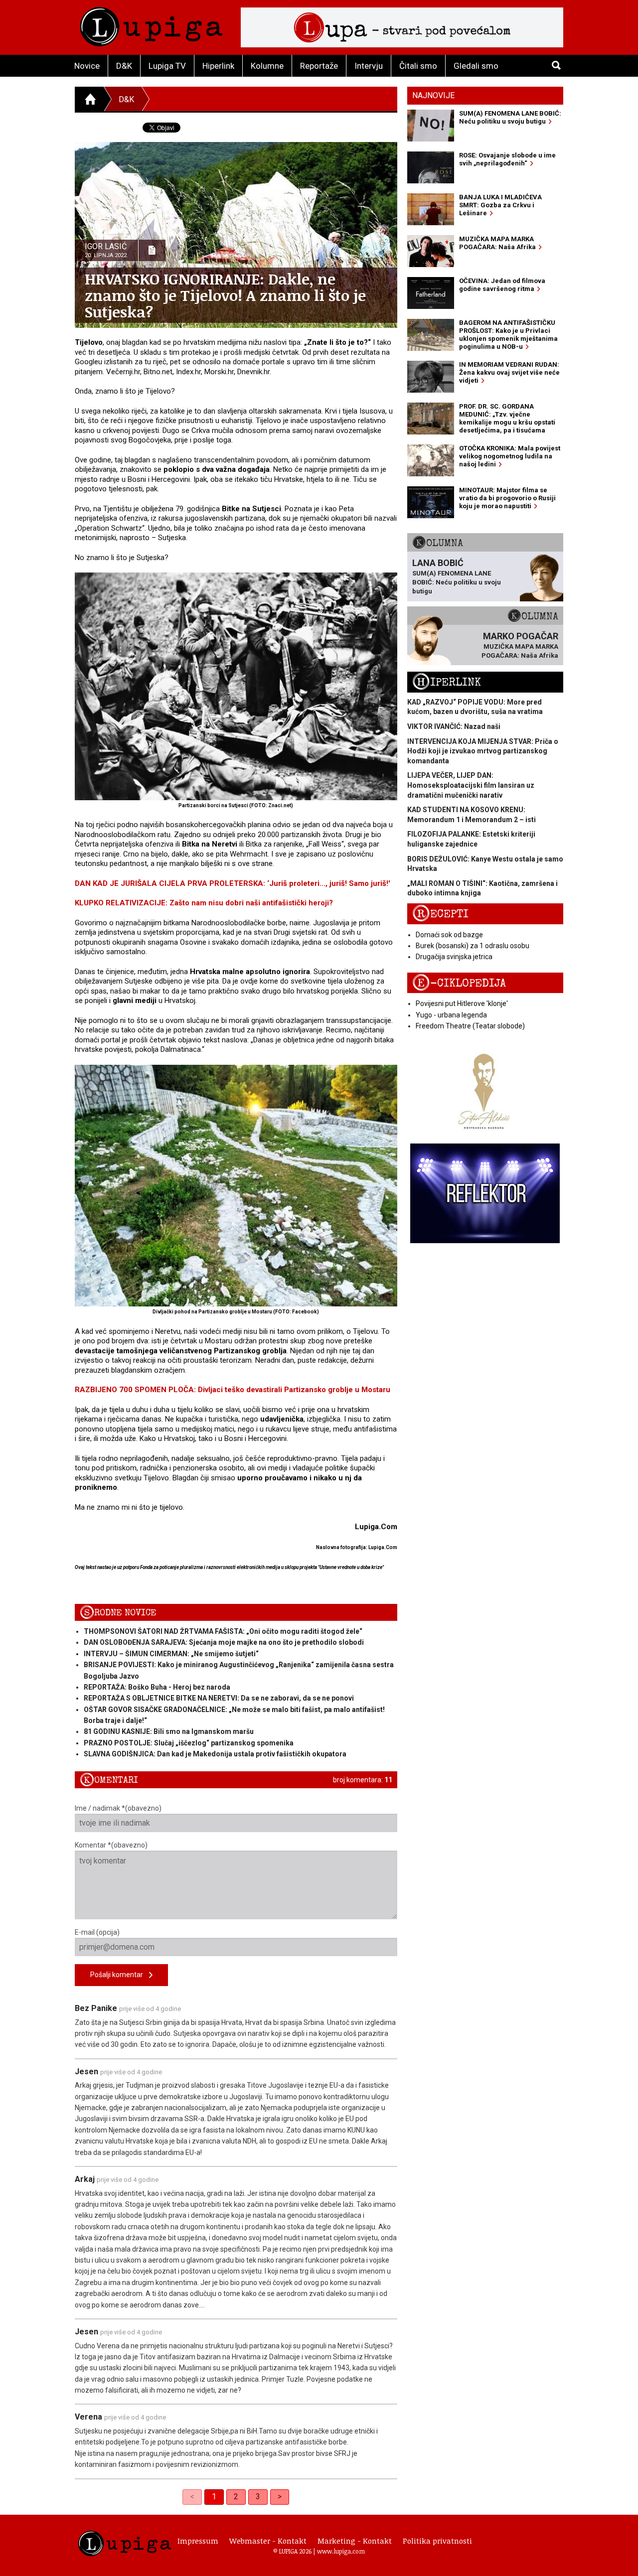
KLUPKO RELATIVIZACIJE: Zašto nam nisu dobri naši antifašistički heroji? (204, 903)
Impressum (198, 2541)
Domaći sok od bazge (449, 935)
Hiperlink (218, 66)
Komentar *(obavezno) (111, 1845)
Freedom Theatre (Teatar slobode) (470, 1026)
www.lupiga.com (341, 2551)
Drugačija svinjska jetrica (454, 957)
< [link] (192, 2497)
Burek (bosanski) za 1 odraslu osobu (473, 946)
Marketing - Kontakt (355, 2541)
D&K (124, 66)
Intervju (369, 66)
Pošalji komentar (120, 1975)
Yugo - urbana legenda (451, 1015)
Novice (87, 66)
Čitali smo (418, 66)
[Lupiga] (151, 24)
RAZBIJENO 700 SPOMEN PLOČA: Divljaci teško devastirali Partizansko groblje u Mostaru (233, 1390)
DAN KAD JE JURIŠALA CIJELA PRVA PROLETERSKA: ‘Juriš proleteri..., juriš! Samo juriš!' (233, 883)
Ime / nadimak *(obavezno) (118, 1808)
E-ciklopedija (459, 983)
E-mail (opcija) (97, 1932)
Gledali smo (476, 66)
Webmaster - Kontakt (268, 2541)
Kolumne (267, 66)
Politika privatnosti (437, 2541)
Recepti (440, 914)
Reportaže (319, 66)
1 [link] (214, 2497)
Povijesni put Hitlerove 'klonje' (462, 1003)
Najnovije (433, 95)
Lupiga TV (167, 66)
